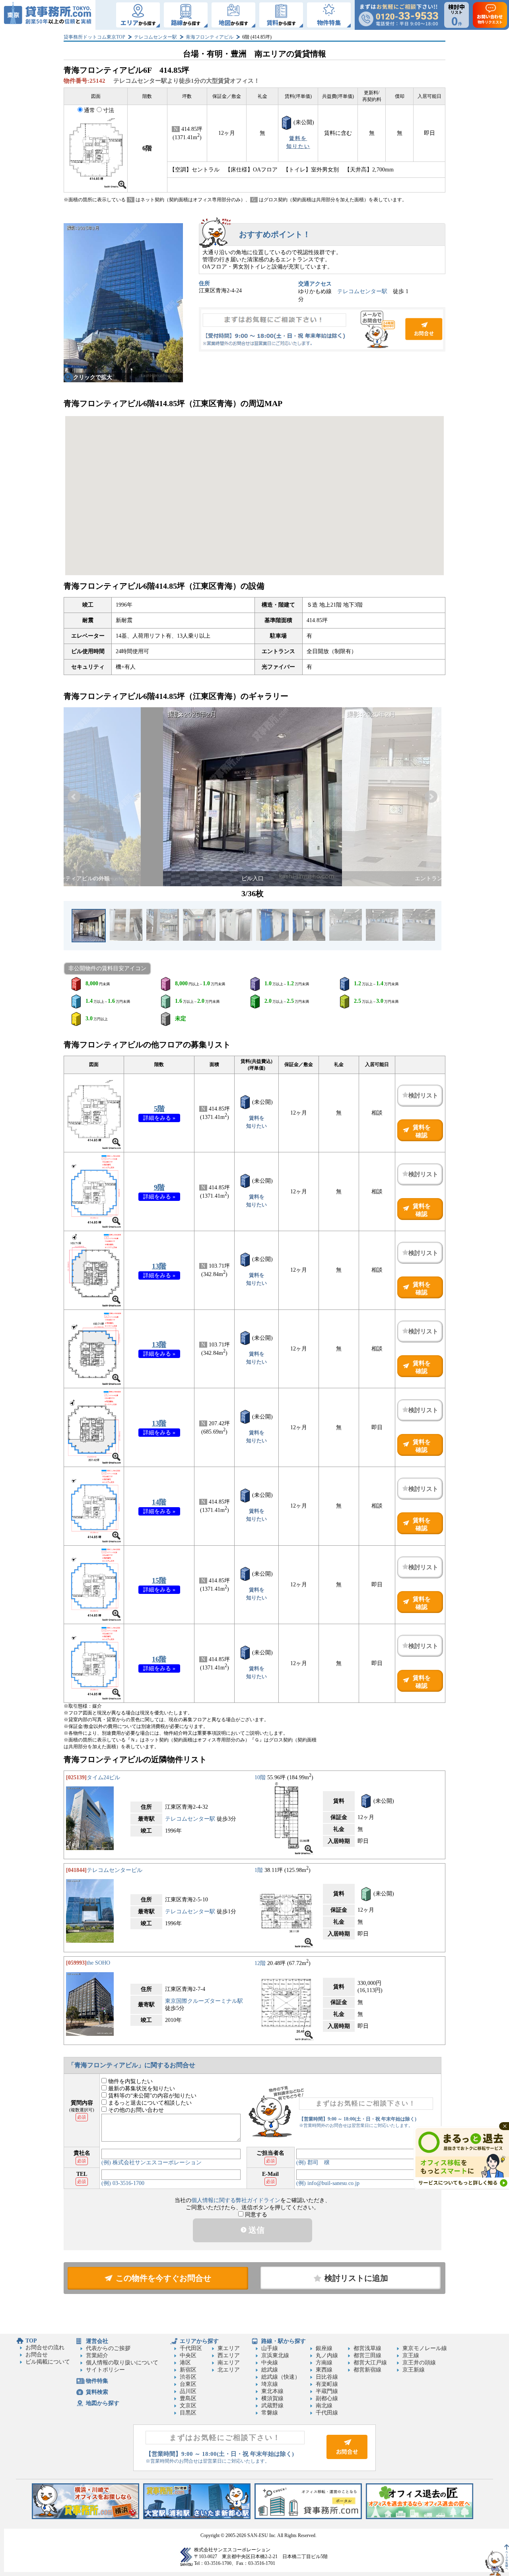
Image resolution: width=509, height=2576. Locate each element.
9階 (159, 1187)
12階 (260, 1963)
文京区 (188, 2406)
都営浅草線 (367, 2348)
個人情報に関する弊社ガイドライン (236, 2200)
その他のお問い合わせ (135, 2110)
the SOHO (98, 1963)
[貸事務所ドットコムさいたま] (197, 2517)
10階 (260, 1777)
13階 (159, 1266)
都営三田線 (367, 2355)
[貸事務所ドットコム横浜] (85, 2517)
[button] (74, 797)
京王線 (411, 2355)
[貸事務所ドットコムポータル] (308, 2517)
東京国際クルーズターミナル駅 (204, 2001)
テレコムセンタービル (115, 1870)
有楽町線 (327, 2384)
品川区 (188, 2391)
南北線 (324, 2406)
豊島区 (188, 2398)
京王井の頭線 (419, 2363)
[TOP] (48, 15)
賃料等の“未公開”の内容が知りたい (152, 2096)
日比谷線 (327, 2377)
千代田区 (191, 2348)
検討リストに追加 (356, 2278)
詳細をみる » (159, 1118)
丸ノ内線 (327, 2355)
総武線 (270, 2370)
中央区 (188, 2355)
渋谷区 (188, 2377)
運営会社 (97, 2341)
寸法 (109, 110)
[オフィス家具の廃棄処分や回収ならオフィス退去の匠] (420, 2517)
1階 (259, 1870)
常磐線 (270, 2413)
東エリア (229, 2348)
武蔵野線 (272, 2406)
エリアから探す (199, 2341)
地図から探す (103, 2403)
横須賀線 (272, 2398)
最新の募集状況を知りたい (141, 2089)
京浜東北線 (275, 2355)
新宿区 (188, 2370)
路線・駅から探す (284, 2341)
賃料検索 (97, 2392)
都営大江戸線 (370, 2363)
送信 (255, 2230)
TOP (31, 2341)
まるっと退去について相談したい (149, 2103)
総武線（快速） (281, 2377)
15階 (159, 1580)
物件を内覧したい (130, 2081)
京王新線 (414, 2370)
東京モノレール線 (425, 2348)
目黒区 (188, 2413)
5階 (159, 1109)
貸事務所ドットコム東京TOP (94, 37)
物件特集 (97, 2381)
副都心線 (327, 2398)
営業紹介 (97, 2355)
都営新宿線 (367, 2370)
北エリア (229, 2370)
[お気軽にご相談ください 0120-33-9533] (398, 15)
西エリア (229, 2355)
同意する (255, 2215)
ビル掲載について (48, 2362)
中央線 (270, 2363)
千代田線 (327, 2413)
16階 (159, 1659)
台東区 (188, 2384)
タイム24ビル (103, 1777)
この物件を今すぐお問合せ (163, 2278)
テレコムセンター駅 (155, 37)
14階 (159, 1502)
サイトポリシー (105, 2370)
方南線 (324, 2363)
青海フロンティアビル (210, 37)
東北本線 (272, 2391)
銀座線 (324, 2348)
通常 (89, 110)
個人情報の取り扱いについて (122, 2363)
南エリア (229, 2363)
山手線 (270, 2348)
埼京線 (270, 2384)
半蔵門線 (327, 2391)
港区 (185, 2363)
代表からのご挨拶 (108, 2348)
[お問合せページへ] (347, 2457)
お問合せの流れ (45, 2347)
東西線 (324, 2370)
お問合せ (322, 329)
